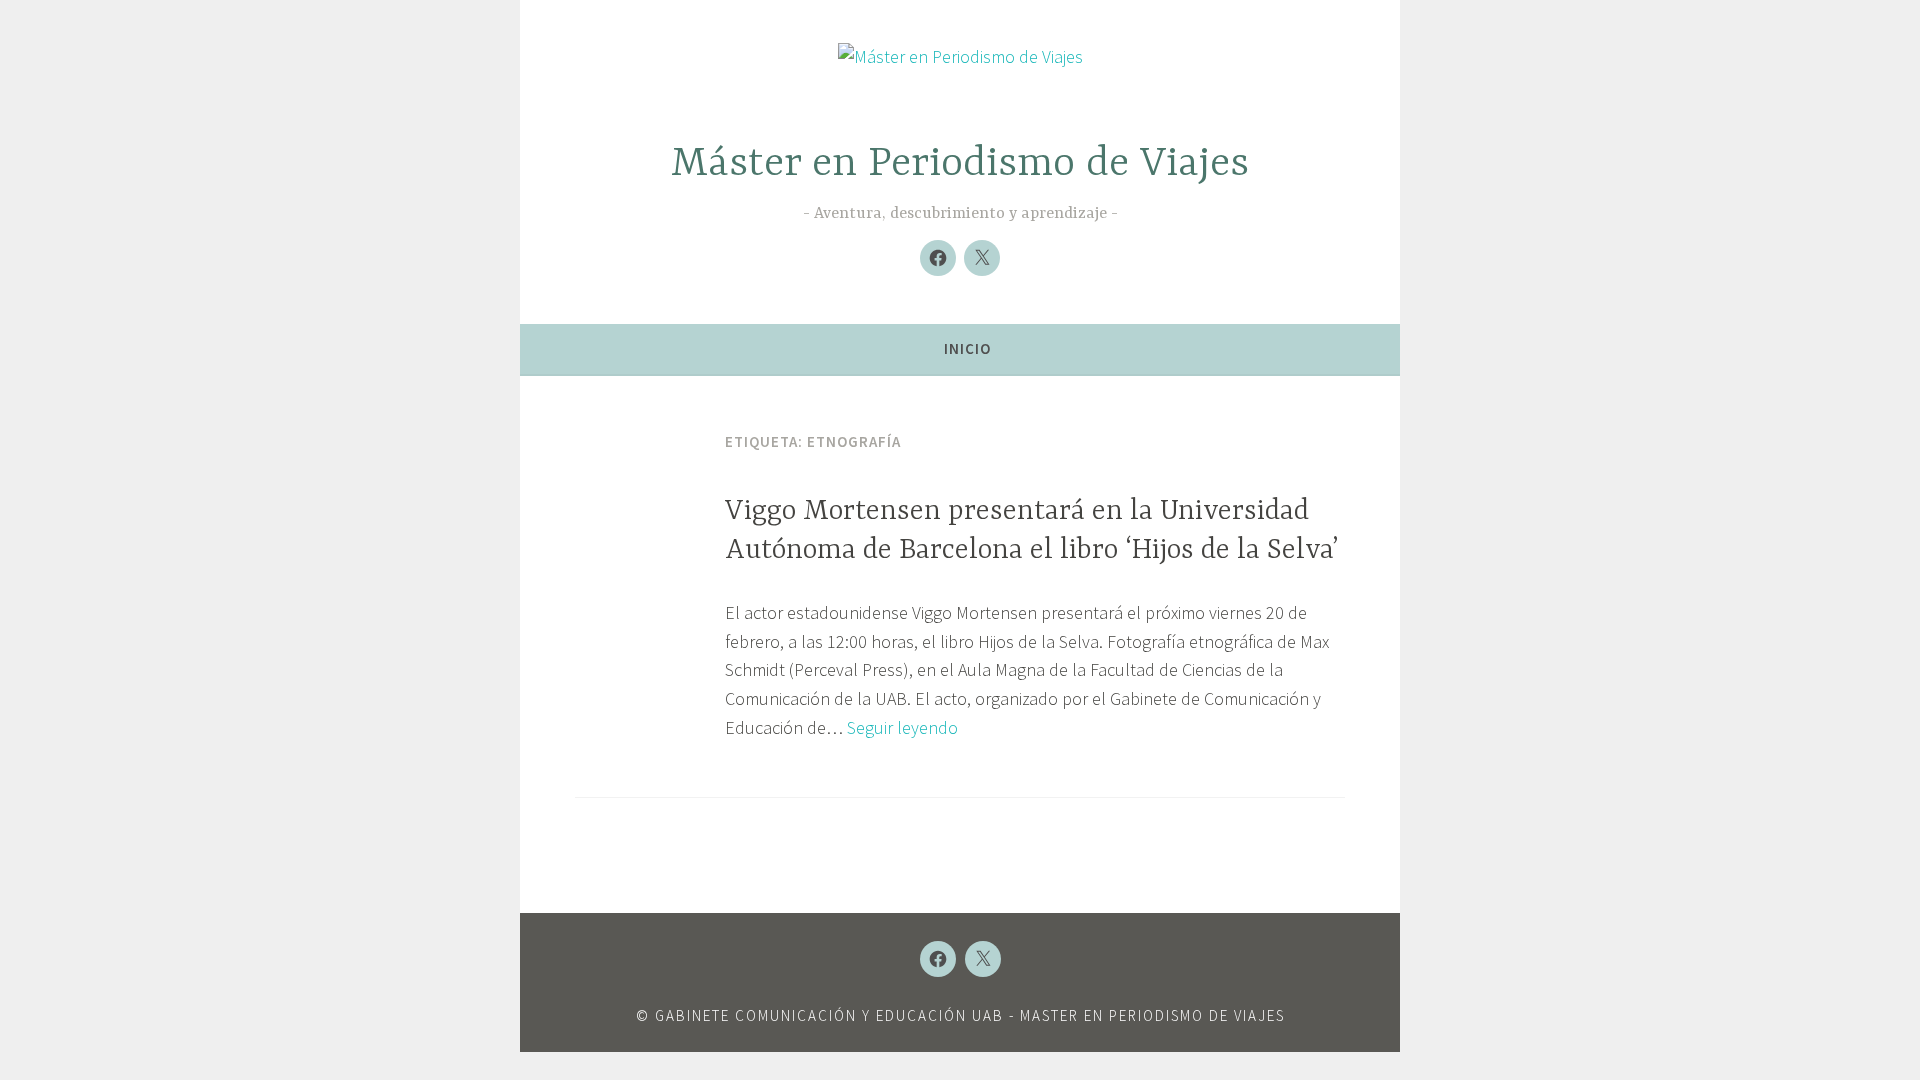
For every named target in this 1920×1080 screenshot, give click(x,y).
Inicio (967, 348)
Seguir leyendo (902, 727)
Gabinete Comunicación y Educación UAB (829, 1015)
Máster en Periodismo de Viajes (960, 164)
